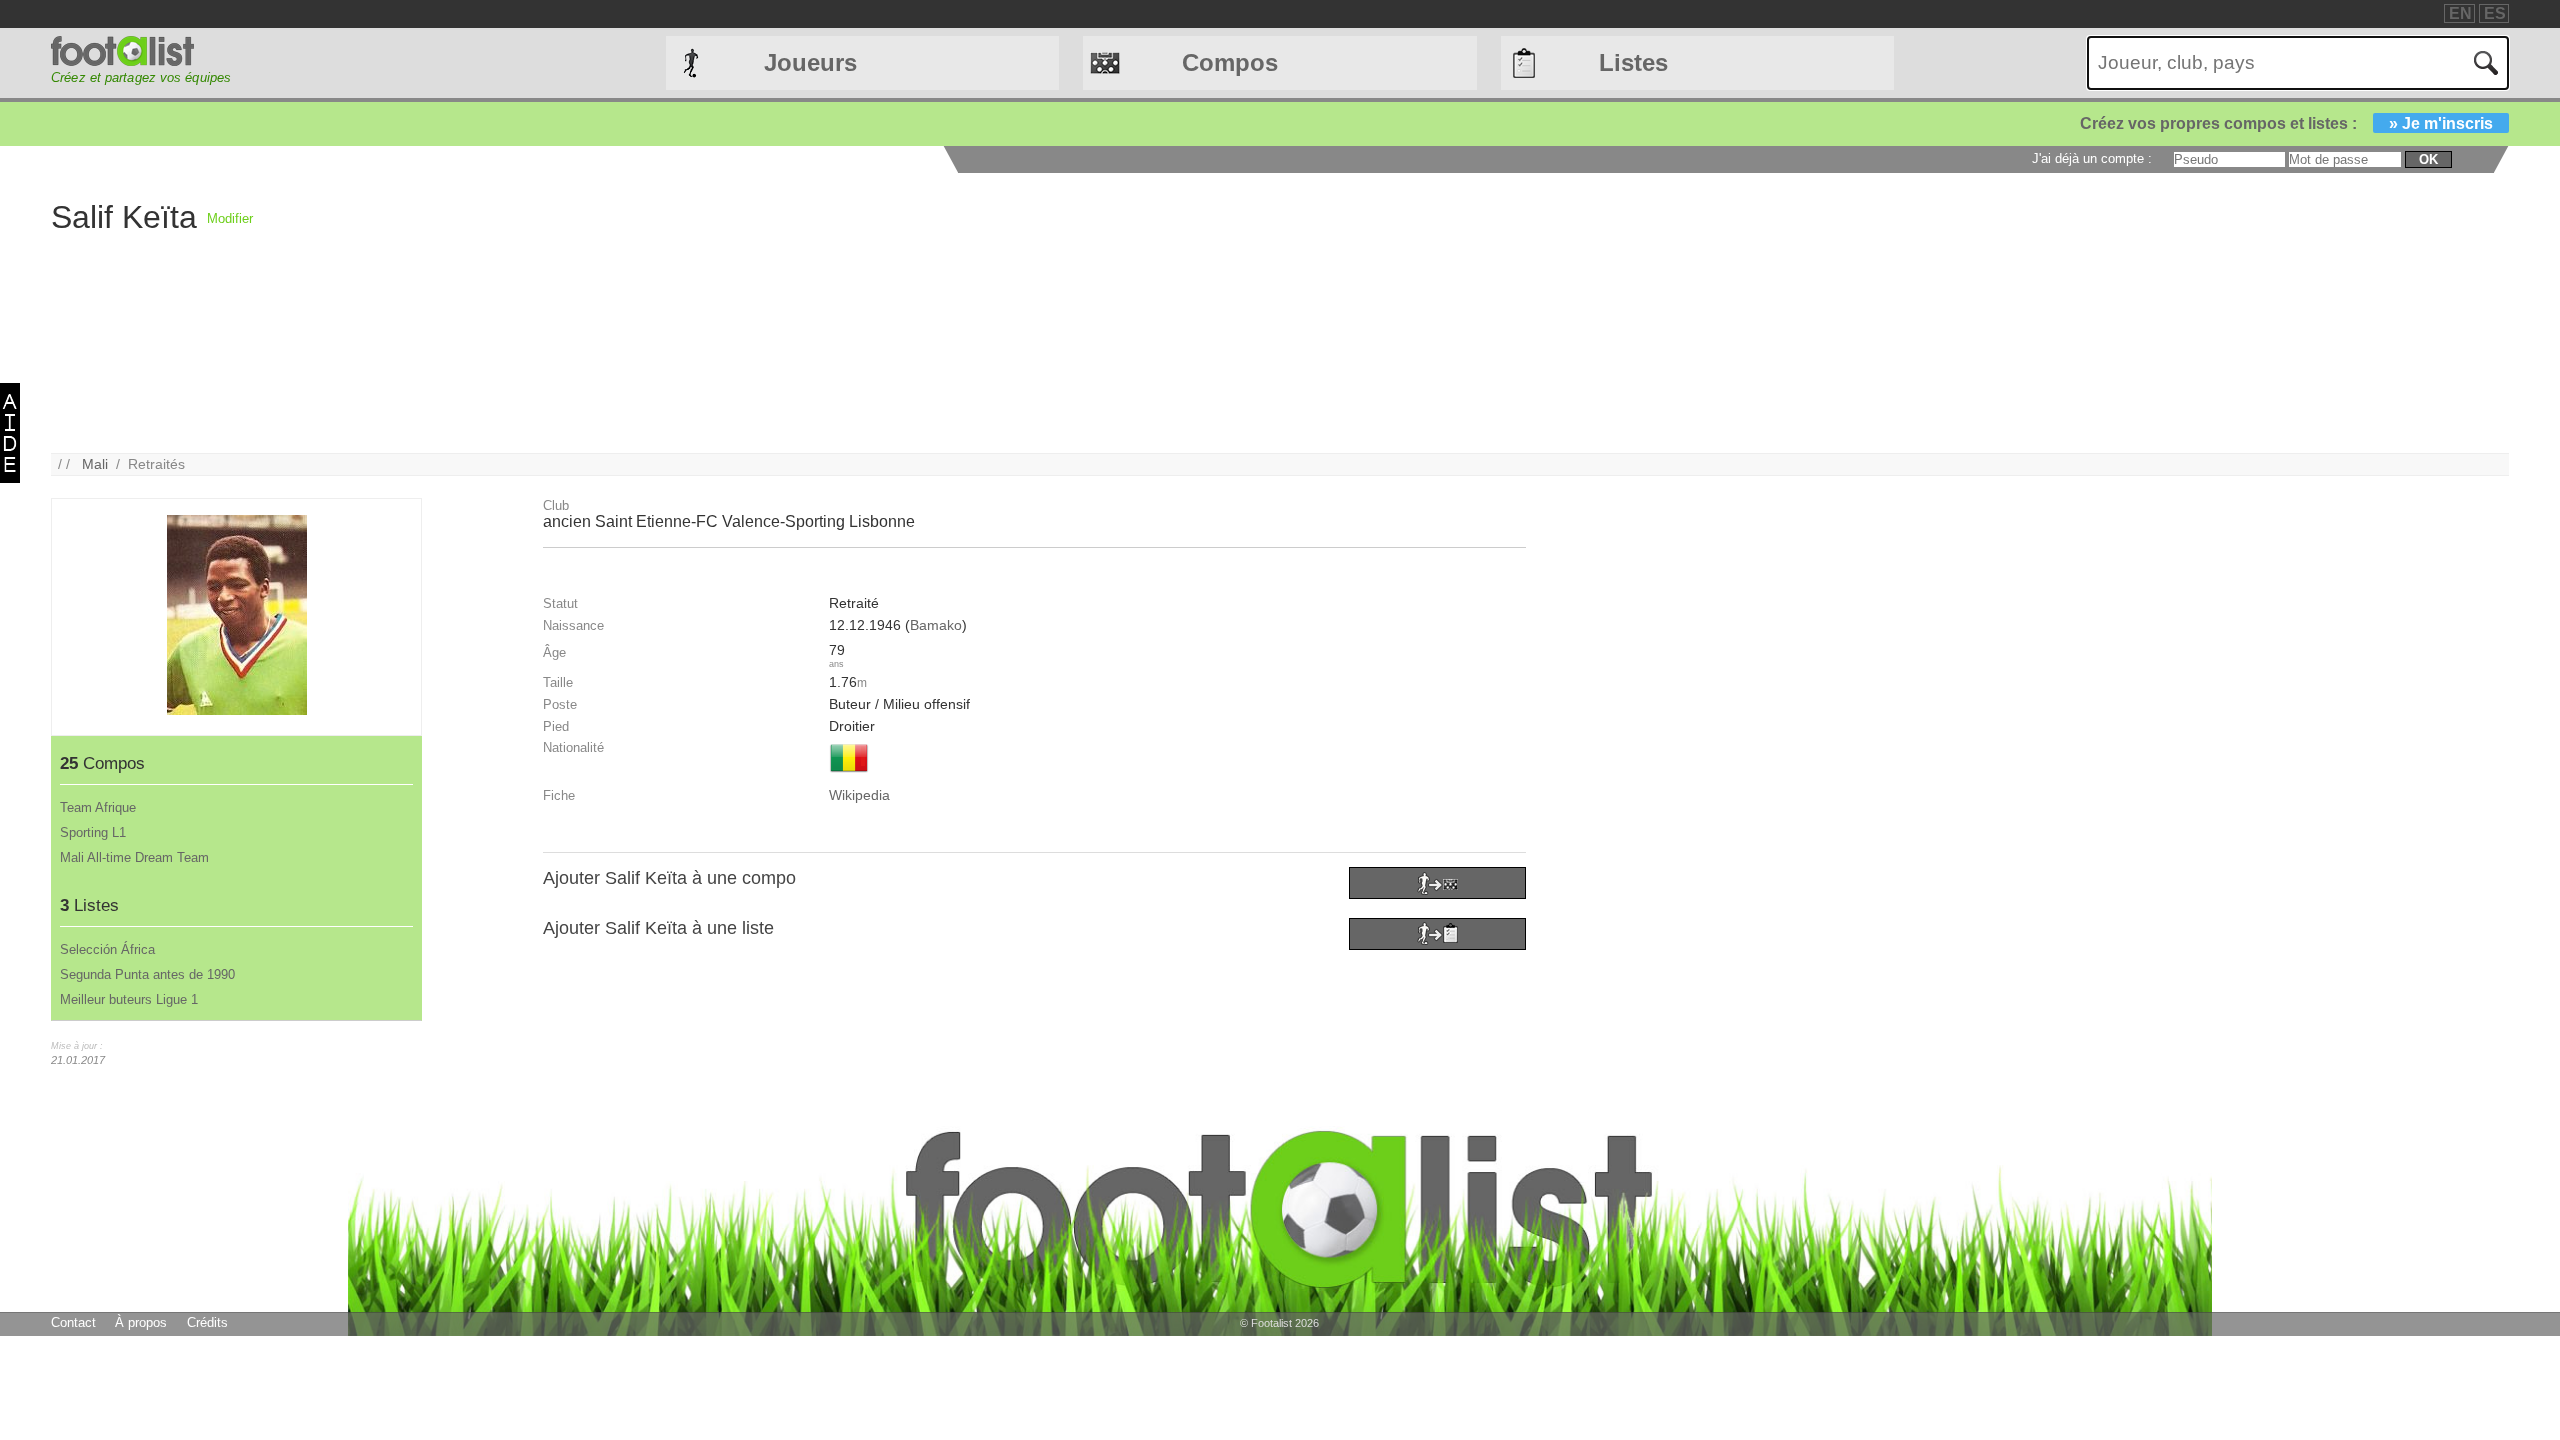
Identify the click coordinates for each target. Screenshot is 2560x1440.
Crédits (207, 1322)
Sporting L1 (93, 832)
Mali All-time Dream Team (134, 857)
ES (2495, 13)
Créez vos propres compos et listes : (2286, 123)
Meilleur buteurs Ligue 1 (129, 999)
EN (2460, 13)
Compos (1230, 62)
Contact (73, 1322)
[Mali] (849, 774)
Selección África (107, 949)
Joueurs (810, 62)
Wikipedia (859, 795)
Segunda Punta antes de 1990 (147, 974)
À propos (141, 1322)
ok (2428, 159)
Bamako (936, 625)
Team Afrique (98, 807)
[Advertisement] (853, 313)
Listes (1633, 62)
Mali (95, 464)
